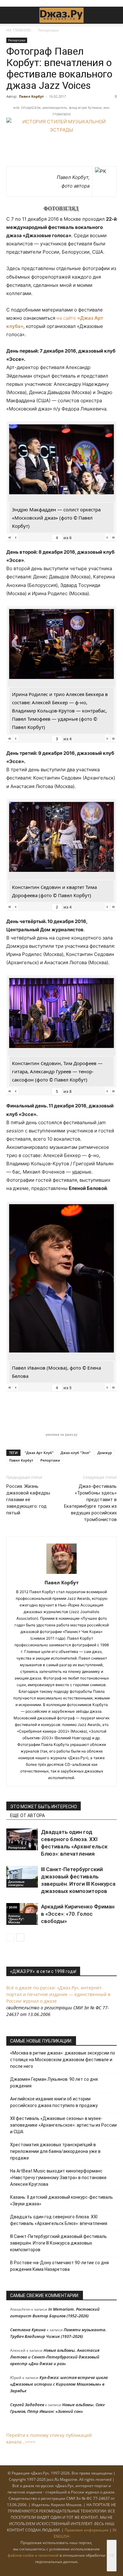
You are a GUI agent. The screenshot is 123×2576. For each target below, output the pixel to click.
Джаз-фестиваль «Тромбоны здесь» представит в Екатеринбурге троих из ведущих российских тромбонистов (90, 1503)
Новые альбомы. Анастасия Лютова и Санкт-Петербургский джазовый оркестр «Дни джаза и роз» (55, 2357)
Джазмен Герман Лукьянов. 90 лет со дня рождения (54, 2083)
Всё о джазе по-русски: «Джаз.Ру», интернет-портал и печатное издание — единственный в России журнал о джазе (58, 1994)
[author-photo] (61, 1574)
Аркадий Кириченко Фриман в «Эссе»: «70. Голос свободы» (78, 1914)
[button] (11, 15)
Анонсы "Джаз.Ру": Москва (16, 1919)
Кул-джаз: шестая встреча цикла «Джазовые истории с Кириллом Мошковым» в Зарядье (59, 2384)
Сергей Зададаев (27, 2405)
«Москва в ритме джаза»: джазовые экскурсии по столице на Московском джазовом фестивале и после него (63, 2060)
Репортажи (48, 30)
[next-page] (20, 1937)
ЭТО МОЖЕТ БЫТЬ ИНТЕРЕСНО (44, 1807)
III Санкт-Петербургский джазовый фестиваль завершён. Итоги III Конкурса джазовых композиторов (59, 2243)
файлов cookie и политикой (33, 2555)
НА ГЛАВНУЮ (19, 30)
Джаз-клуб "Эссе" (76, 1453)
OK (112, 2555)
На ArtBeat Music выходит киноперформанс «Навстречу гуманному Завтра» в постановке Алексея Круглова (58, 2178)
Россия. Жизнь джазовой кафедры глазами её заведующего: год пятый (28, 1500)
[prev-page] (10, 1937)
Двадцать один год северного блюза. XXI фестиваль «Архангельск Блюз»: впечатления (59, 2220)
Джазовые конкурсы (16, 1883)
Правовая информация (87, 2530)
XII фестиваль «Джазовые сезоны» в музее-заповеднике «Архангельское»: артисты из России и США (63, 2125)
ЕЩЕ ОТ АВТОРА (27, 1815)
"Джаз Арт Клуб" (39, 1453)
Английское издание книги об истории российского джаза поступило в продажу (54, 2102)
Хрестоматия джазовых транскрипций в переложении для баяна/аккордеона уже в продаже (55, 2151)
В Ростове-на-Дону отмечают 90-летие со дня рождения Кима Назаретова (59, 2266)
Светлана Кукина (28, 2330)
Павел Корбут (31, 96)
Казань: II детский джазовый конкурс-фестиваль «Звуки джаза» (61, 2200)
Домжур (105, 1453)
